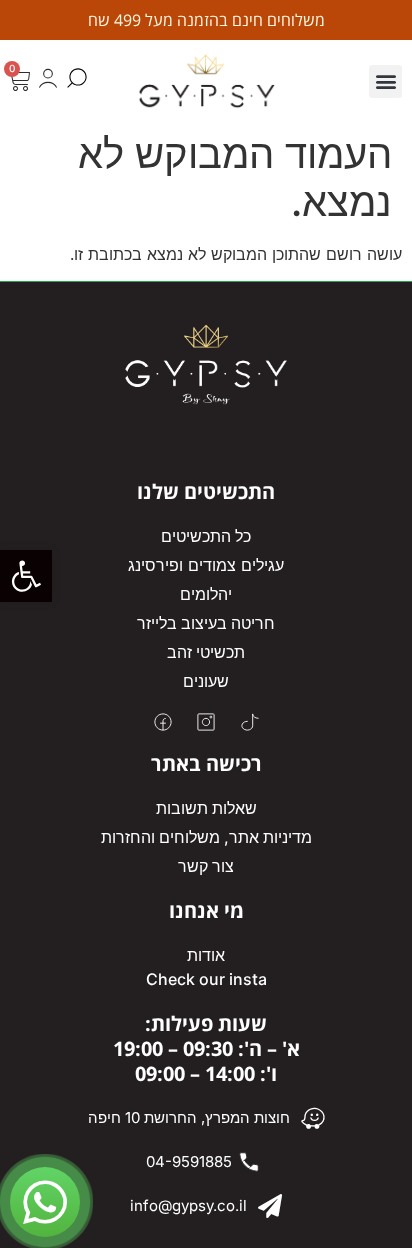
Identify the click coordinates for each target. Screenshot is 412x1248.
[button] (26, 576)
